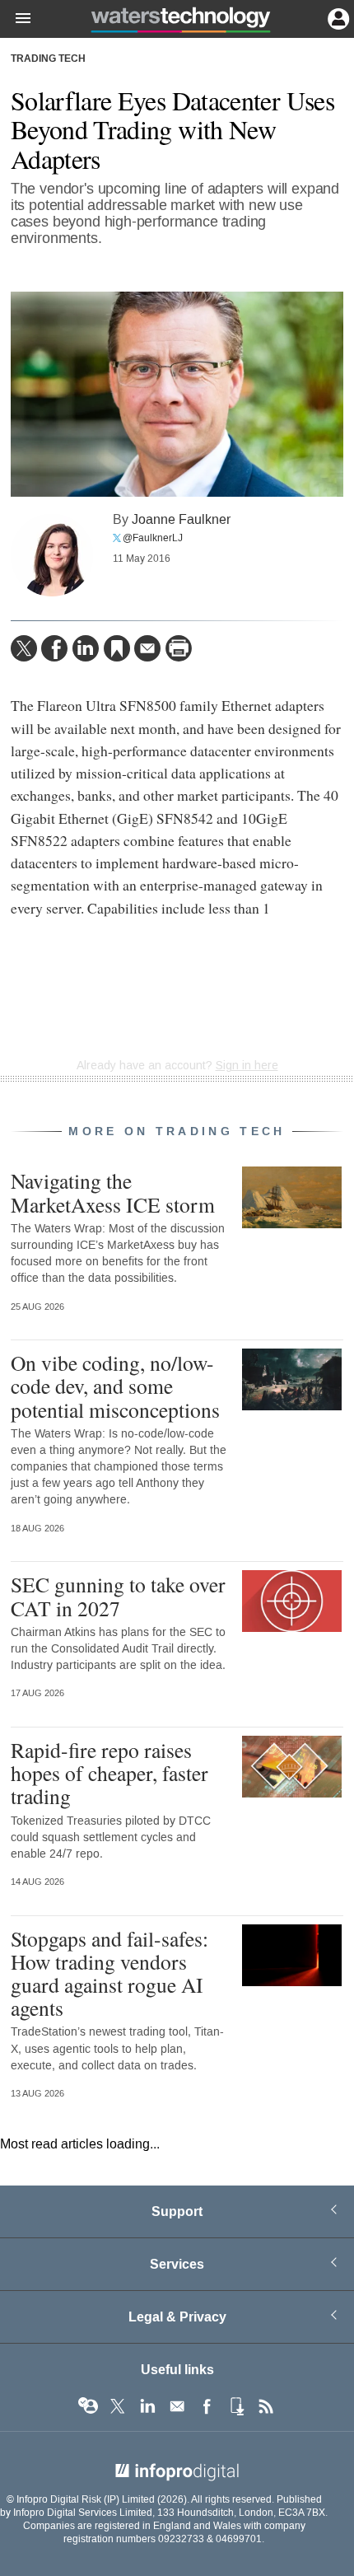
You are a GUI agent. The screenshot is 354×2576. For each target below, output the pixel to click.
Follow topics (88, 2406)
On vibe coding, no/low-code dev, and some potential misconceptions (115, 1386)
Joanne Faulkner (181, 519)
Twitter (118, 2406)
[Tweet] (24, 648)
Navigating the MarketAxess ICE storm (113, 1192)
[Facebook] (54, 648)
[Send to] (147, 648)
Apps (236, 2406)
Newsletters (177, 2406)
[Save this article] (117, 648)
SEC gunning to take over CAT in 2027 (118, 1596)
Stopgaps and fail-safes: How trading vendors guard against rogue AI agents (109, 1973)
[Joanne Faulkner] (52, 555)
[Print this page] (179, 648)
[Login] (337, 17)
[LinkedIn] (86, 648)
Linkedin (147, 2406)
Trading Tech (48, 59)
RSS (266, 2406)
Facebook (207, 2406)
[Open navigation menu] (16, 19)
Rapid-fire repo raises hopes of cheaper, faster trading (109, 1773)
